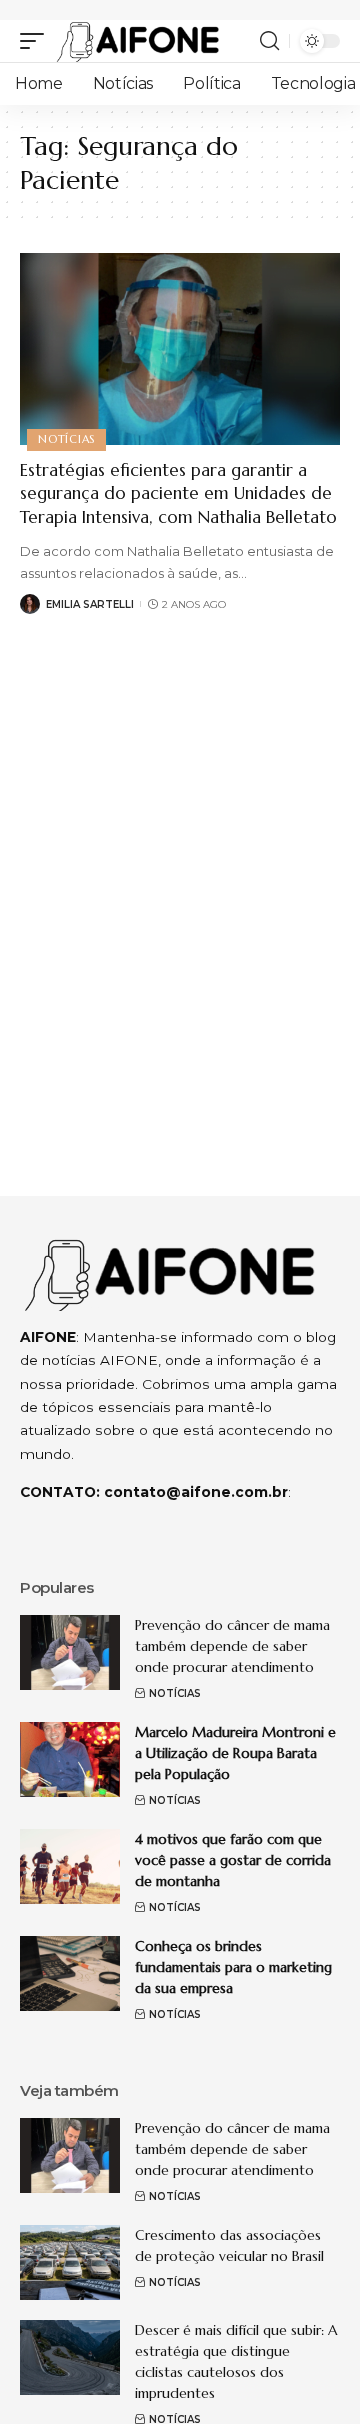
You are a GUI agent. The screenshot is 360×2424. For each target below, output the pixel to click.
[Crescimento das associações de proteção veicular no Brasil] (70, 2262)
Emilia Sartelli (90, 604)
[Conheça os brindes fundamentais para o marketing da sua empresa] (70, 1973)
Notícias (66, 439)
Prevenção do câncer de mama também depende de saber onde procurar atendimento (232, 1646)
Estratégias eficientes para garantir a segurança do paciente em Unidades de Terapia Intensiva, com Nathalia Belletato (178, 494)
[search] (269, 41)
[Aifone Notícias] (138, 41)
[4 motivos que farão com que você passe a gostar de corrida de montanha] (70, 1866)
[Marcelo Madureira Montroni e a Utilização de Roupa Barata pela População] (70, 1759)
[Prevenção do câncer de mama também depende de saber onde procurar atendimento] (70, 1652)
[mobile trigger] (37, 41)
